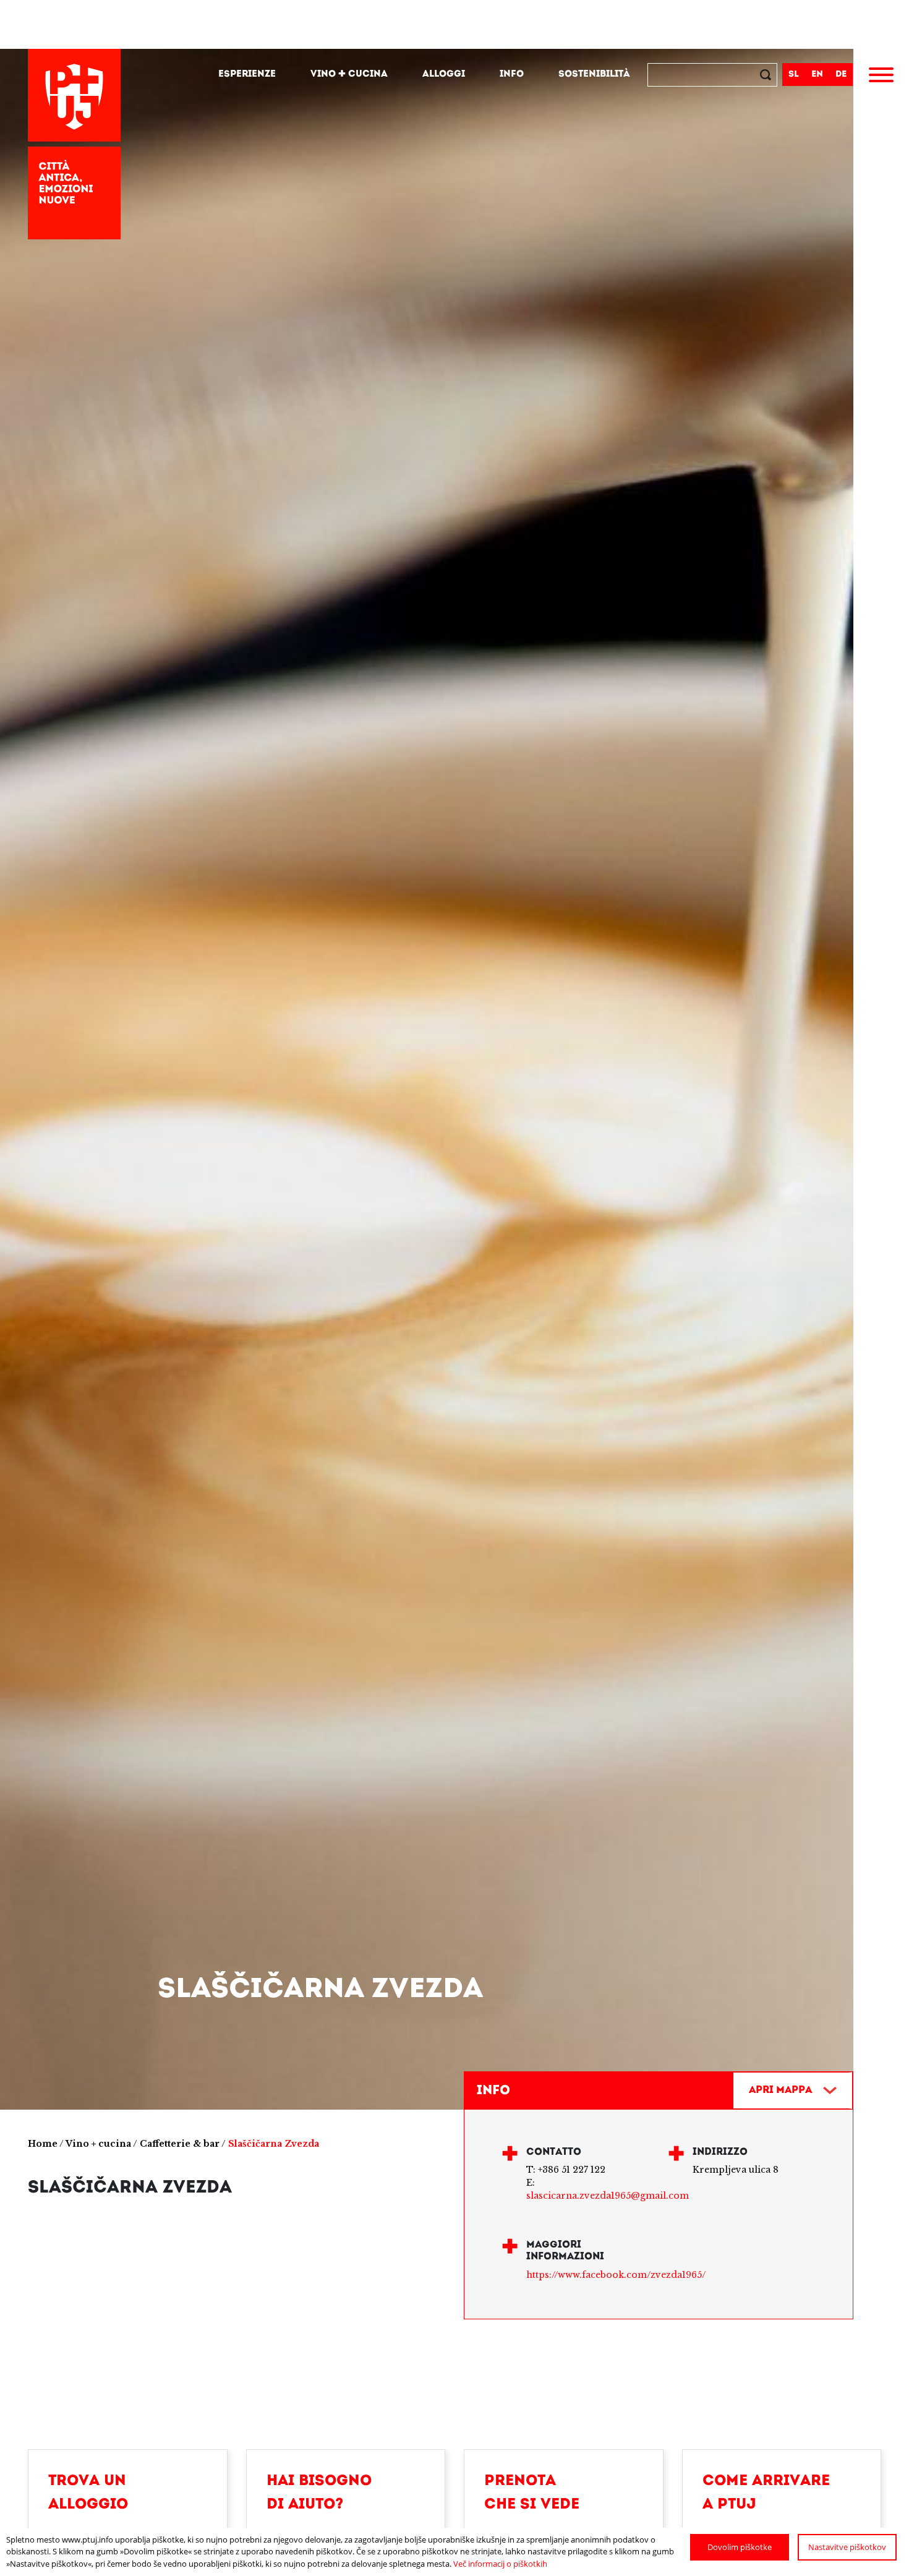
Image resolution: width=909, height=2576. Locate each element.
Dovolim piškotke (740, 2547)
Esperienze (247, 75)
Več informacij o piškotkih (500, 2564)
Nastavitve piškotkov (847, 2547)
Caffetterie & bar (180, 2144)
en (817, 75)
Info (512, 75)
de (841, 75)
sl (794, 75)
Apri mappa (780, 2090)
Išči (767, 76)
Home (43, 2144)
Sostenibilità (594, 75)
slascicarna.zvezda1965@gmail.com (608, 2196)
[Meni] (881, 77)
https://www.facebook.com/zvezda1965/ (616, 2275)
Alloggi (444, 75)
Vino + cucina (349, 75)
